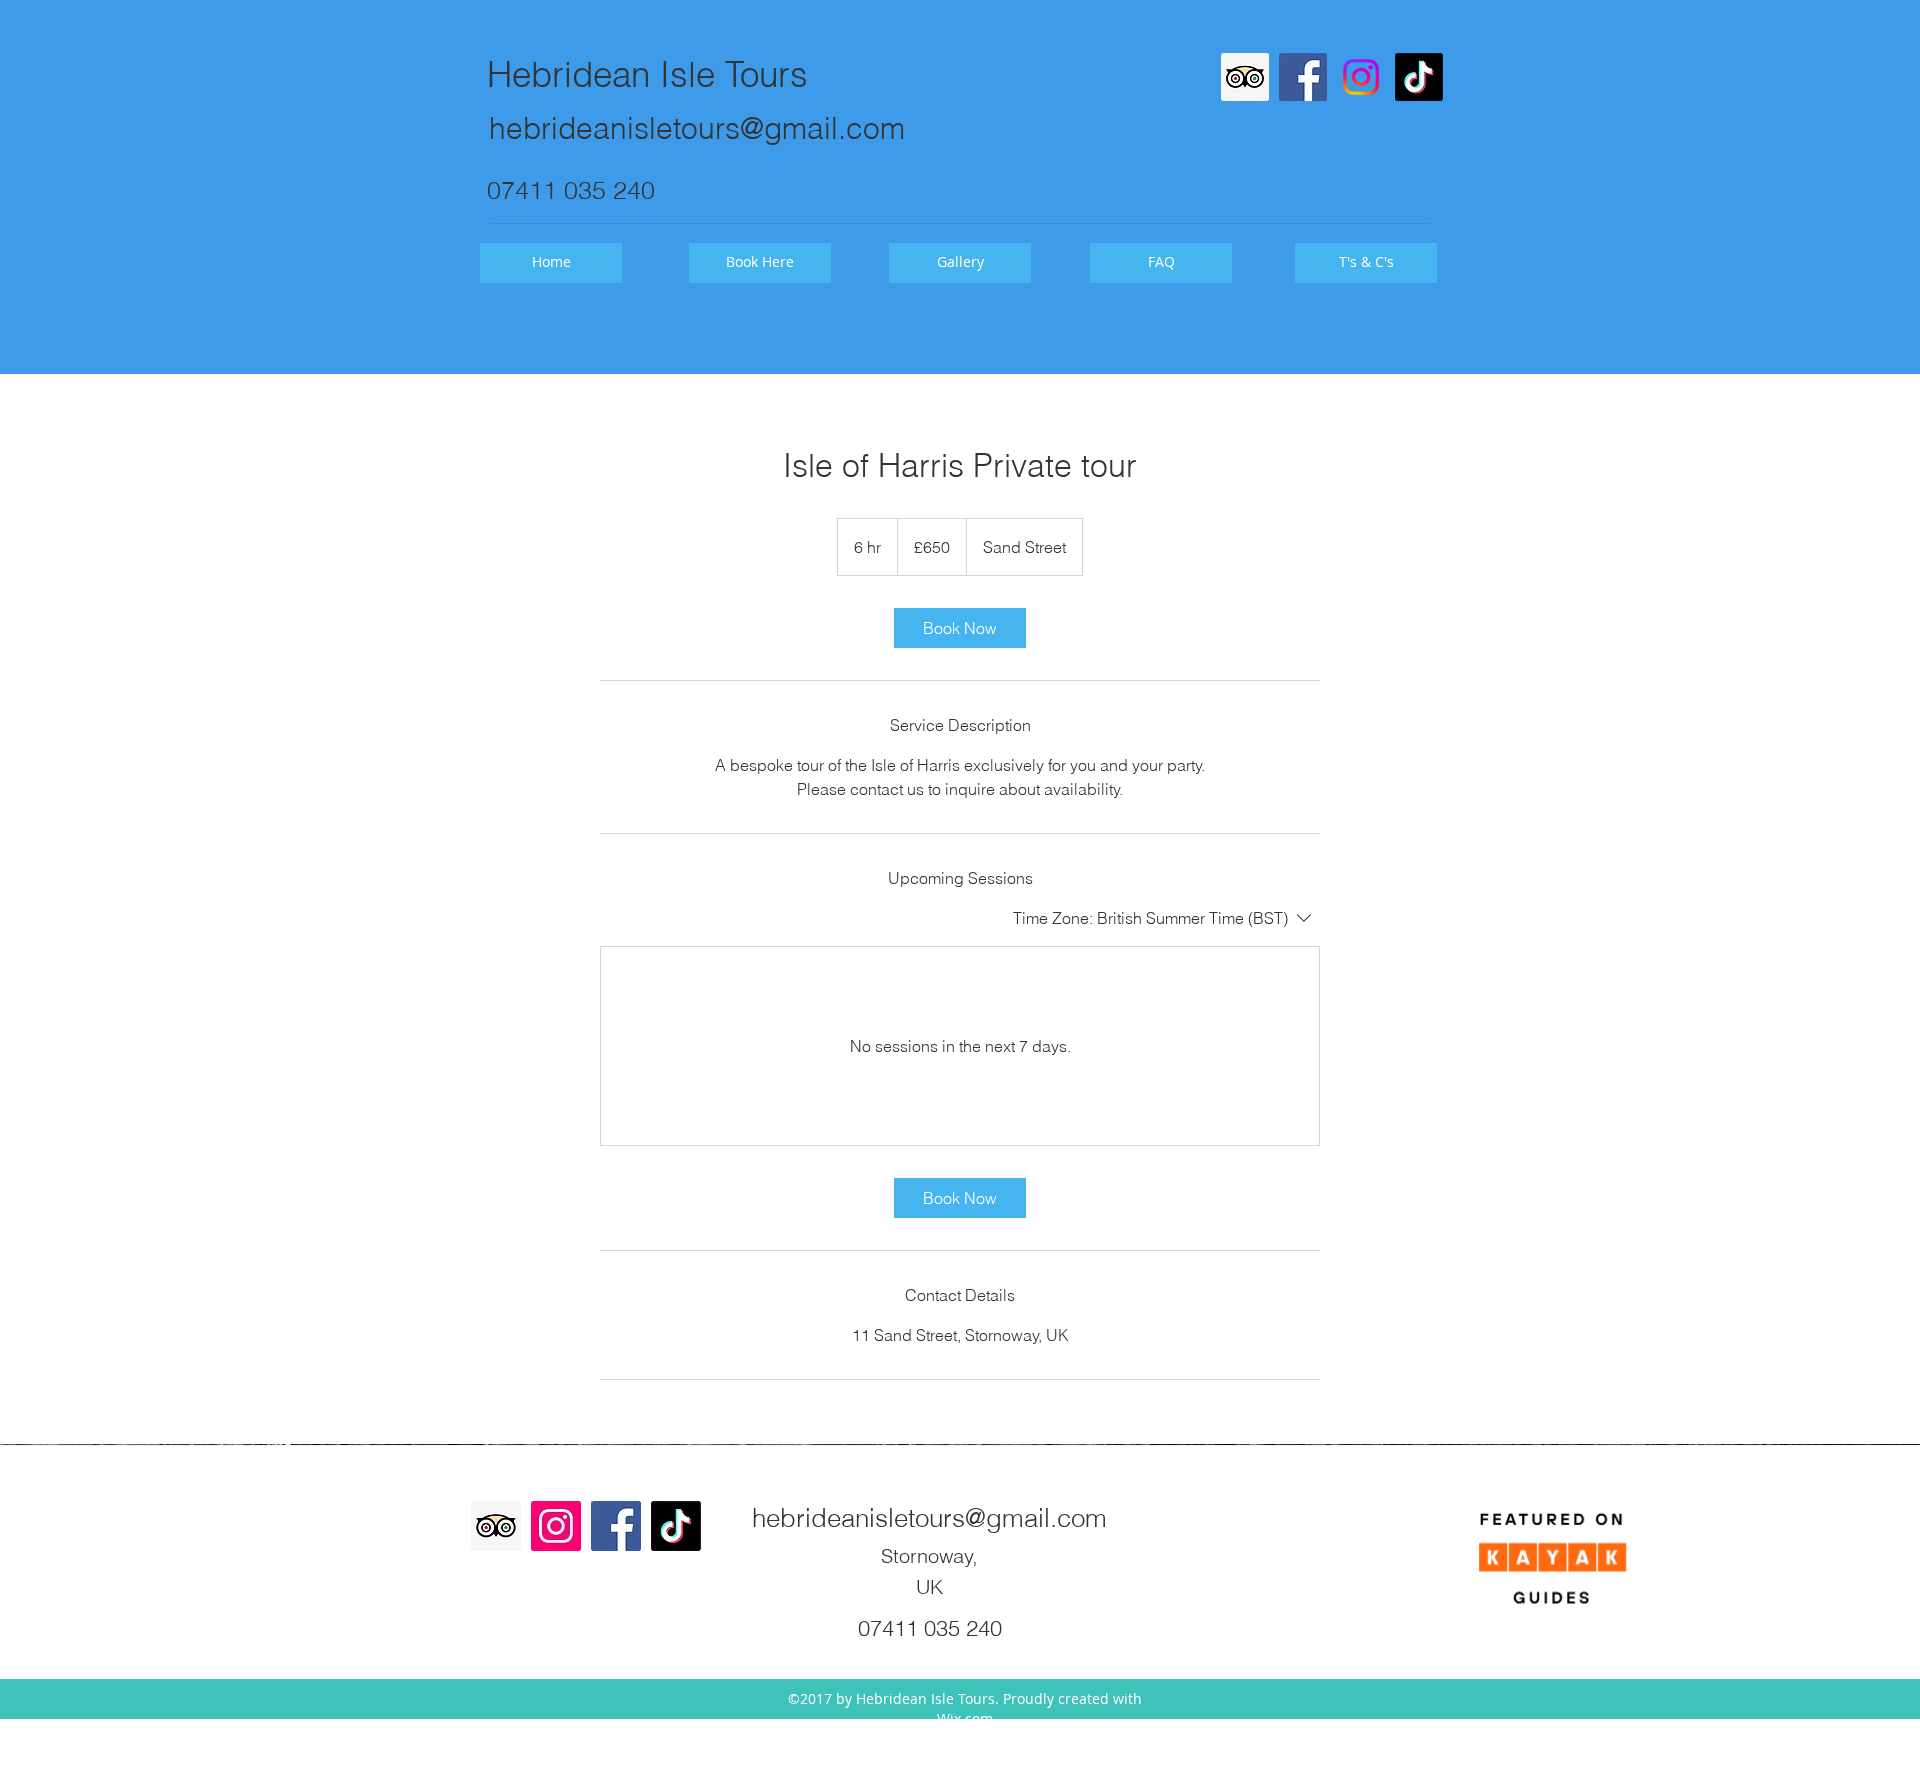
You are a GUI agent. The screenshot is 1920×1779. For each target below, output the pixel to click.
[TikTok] (1419, 77)
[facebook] (1303, 77)
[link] (960, 628)
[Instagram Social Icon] (556, 1526)
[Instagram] (1361, 77)
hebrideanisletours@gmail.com (697, 128)
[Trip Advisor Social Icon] (1245, 77)
